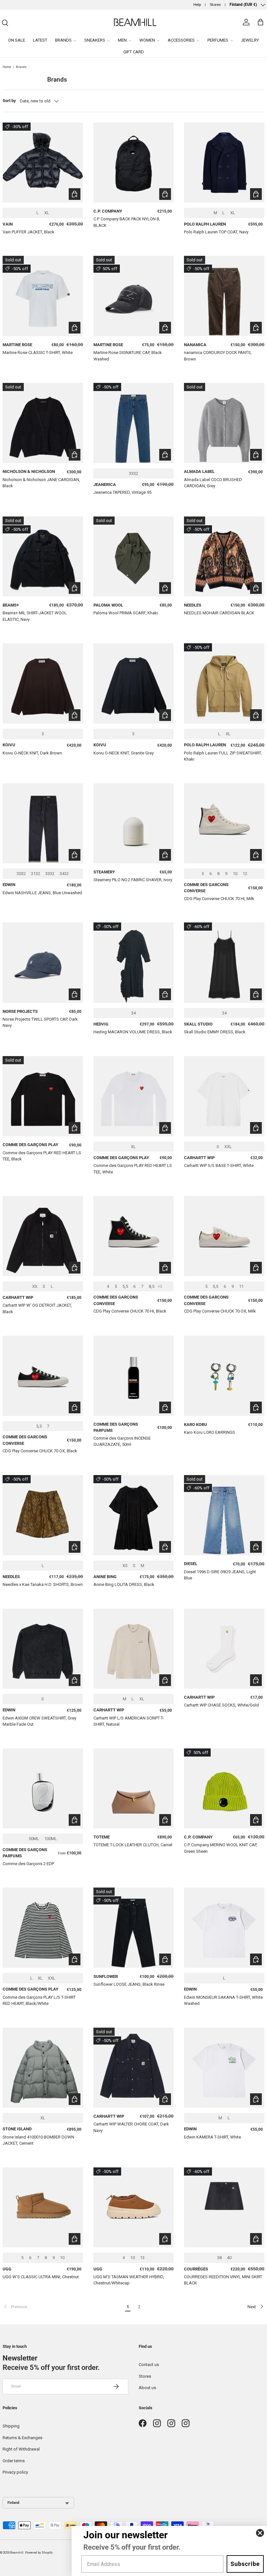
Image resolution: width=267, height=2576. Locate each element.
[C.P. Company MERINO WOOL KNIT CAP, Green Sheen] (224, 1789)
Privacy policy (15, 2472)
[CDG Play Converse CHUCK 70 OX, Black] (43, 1376)
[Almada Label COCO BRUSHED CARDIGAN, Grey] (224, 423)
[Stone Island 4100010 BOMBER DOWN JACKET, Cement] (43, 2068)
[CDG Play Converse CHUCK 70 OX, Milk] (224, 1236)
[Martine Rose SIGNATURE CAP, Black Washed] (134, 296)
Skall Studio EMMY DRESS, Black (215, 1032)
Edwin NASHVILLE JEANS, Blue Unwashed (42, 893)
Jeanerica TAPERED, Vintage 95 (122, 492)
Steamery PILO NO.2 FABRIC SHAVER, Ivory (133, 880)
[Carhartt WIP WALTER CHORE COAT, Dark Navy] (134, 2068)
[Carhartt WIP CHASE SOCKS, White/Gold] (224, 1649)
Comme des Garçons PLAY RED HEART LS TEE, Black (42, 1156)
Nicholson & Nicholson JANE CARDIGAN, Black (41, 483)
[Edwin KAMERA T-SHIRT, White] (224, 2068)
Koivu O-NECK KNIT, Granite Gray (124, 753)
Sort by (9, 101)
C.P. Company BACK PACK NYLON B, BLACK (127, 222)
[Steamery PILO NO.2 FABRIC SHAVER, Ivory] (134, 824)
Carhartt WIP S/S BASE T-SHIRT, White (219, 1165)
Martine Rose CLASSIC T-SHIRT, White (38, 353)
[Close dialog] (260, 2533)
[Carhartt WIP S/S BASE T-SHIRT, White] (224, 1096)
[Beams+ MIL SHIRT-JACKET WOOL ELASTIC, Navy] (43, 557)
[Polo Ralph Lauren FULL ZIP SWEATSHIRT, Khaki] (224, 683)
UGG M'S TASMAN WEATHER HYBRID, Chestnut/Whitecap (129, 2280)
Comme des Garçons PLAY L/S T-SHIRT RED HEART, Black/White (39, 2001)
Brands (21, 67)
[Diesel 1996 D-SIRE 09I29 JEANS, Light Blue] (224, 1515)
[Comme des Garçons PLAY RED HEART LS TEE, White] (134, 1096)
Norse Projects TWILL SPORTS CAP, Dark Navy (40, 1022)
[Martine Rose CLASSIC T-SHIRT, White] (43, 296)
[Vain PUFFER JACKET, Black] (43, 163)
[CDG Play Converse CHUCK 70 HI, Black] (134, 1236)
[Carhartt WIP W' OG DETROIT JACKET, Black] (43, 1236)
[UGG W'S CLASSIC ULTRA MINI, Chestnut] (43, 2208)
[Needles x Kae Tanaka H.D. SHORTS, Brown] (43, 1515)
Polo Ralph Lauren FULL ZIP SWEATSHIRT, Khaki (223, 756)
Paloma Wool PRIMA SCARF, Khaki (126, 613)
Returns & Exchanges (22, 2438)
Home (7, 67)
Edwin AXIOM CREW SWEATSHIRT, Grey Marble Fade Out (39, 1721)
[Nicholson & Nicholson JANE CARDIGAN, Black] (43, 423)
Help (197, 5)
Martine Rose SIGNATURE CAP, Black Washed (128, 356)
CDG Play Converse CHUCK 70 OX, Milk (220, 1311)
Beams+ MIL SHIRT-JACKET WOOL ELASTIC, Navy (35, 616)
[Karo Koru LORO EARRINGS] (224, 1376)
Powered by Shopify (39, 2552)
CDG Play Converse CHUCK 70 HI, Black (130, 1311)
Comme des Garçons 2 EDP (28, 1864)
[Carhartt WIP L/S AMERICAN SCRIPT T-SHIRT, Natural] (134, 1649)
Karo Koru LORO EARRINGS (210, 1432)
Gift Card (134, 52)
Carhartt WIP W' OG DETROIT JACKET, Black (37, 1308)
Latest (40, 40)
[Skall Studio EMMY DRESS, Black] (224, 963)
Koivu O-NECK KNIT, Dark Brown (32, 753)
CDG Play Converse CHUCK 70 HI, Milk (219, 899)
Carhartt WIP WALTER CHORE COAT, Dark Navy (131, 2127)
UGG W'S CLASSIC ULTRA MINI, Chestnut (41, 2277)
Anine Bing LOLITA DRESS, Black (124, 1584)
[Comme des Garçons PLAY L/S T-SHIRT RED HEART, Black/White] (43, 1928)
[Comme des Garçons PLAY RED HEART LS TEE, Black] (43, 1096)
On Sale (17, 40)
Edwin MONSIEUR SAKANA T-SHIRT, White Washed (223, 2001)
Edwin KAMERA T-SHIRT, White (212, 2137)
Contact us (149, 2365)
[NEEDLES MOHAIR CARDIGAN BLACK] (224, 557)
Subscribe (245, 2564)
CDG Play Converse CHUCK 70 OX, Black (40, 1451)
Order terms (14, 2461)
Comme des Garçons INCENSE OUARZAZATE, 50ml (122, 1441)
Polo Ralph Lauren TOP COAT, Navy (216, 232)
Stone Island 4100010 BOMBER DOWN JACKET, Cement (38, 2140)
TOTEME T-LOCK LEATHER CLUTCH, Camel (133, 1845)
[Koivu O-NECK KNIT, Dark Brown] (43, 683)
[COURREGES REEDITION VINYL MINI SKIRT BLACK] (224, 2208)
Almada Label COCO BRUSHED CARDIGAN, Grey (213, 483)
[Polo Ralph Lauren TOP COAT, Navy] (224, 163)
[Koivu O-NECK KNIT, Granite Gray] (134, 683)
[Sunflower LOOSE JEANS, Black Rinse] (134, 1928)
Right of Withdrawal (21, 2449)
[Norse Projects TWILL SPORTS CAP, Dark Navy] (43, 963)
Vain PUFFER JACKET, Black (28, 232)
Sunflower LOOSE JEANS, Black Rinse (129, 1984)
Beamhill (17, 2552)
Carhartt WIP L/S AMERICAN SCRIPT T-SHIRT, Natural (129, 1721)
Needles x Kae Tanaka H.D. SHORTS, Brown (43, 1584)
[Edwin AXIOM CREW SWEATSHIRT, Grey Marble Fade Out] (43, 1649)
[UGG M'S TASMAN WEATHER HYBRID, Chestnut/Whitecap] (134, 2208)
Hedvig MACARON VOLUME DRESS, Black (133, 1032)
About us (147, 2388)
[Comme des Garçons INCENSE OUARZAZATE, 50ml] (134, 1376)
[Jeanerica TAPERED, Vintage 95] (134, 423)
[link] (62, 2307)
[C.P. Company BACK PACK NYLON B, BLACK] (134, 163)
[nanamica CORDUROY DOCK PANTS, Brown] (224, 296)
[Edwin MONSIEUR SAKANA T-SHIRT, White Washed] (224, 1928)
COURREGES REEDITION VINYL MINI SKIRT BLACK (223, 2280)
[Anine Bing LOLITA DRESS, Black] (134, 1515)
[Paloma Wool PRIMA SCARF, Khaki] (134, 557)
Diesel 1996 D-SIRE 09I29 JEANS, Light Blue (220, 1575)
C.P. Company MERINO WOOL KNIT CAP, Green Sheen (221, 1848)
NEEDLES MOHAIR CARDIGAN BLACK (219, 613)
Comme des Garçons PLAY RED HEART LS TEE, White (133, 1169)
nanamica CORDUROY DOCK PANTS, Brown (218, 356)
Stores (215, 5)
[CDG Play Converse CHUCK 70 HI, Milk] (224, 824)
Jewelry (250, 40)
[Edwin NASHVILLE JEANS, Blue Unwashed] (43, 824)
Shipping (11, 2426)
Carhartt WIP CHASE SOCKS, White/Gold (221, 1705)
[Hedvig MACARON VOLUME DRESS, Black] (134, 963)
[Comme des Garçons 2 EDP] (43, 1789)
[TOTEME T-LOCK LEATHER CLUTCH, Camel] (134, 1789)
